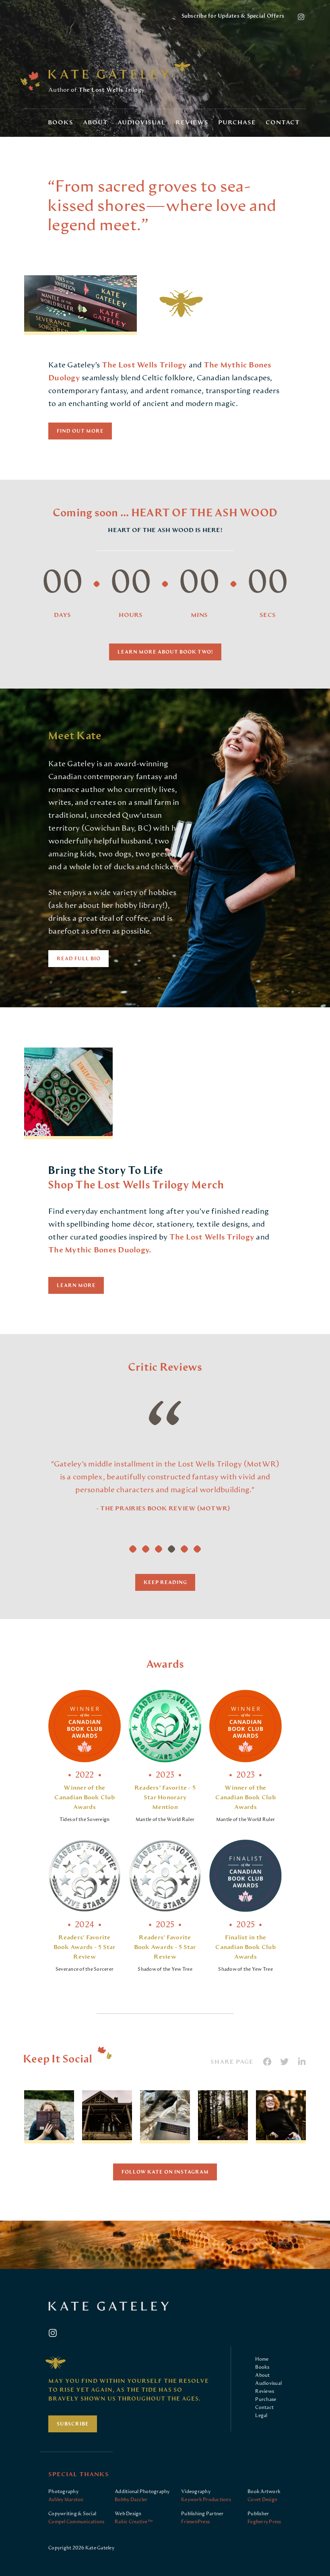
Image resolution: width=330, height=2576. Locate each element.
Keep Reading (165, 1582)
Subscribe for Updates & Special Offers (233, 16)
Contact (283, 123)
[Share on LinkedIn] (302, 2062)
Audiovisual (142, 123)
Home (262, 2359)
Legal (261, 2415)
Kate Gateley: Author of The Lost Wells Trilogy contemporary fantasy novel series (109, 74)
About (95, 123)
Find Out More (80, 431)
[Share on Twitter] (285, 2062)
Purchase (237, 123)
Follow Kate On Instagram (165, 2172)
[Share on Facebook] (267, 2062)
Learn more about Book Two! (165, 652)
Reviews (192, 123)
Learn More (76, 1285)
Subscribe (73, 2424)
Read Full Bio (79, 959)
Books (61, 123)
